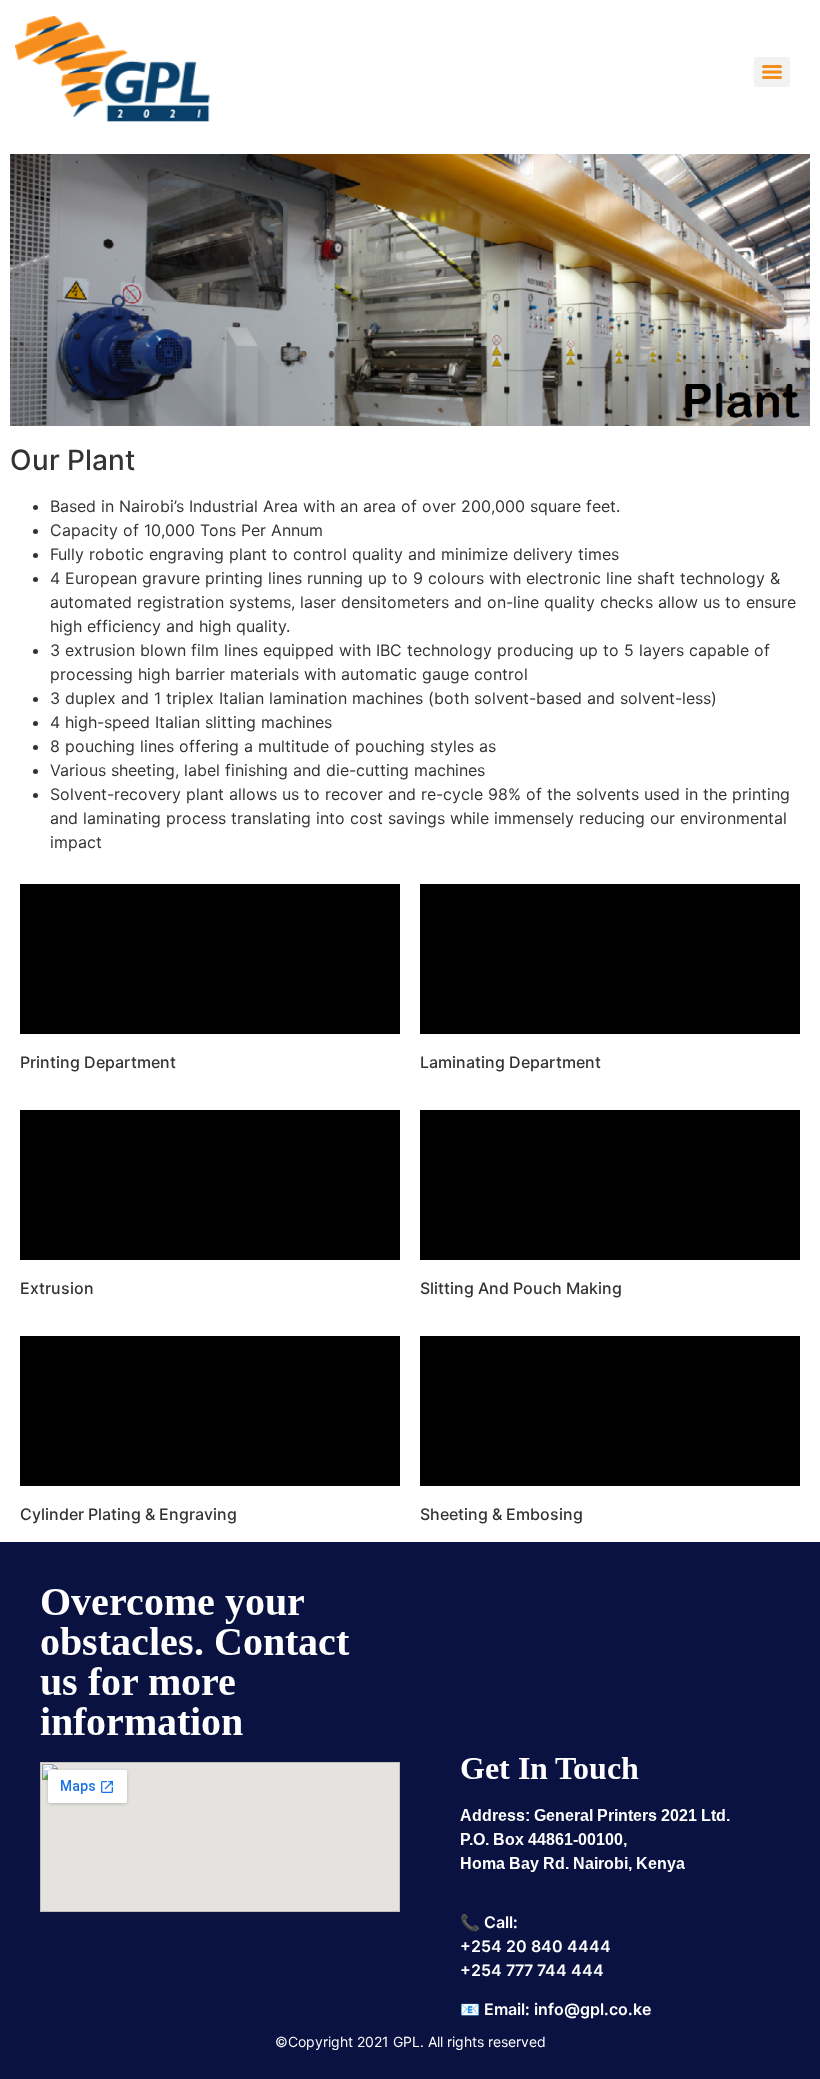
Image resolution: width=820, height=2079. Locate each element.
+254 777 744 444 (532, 1970)
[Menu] (772, 72)
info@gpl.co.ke (592, 2009)
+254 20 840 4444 (535, 1946)
